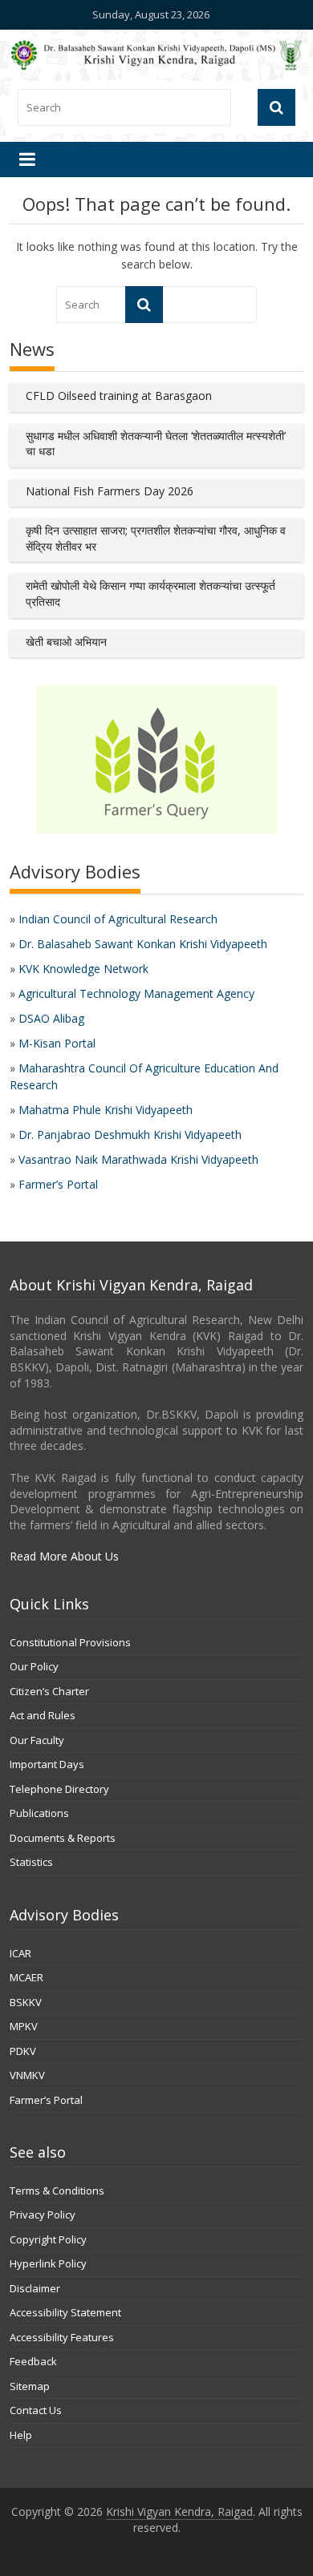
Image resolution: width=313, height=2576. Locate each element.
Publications (39, 1813)
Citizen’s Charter (49, 1691)
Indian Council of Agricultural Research (118, 919)
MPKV (24, 2026)
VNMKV (27, 2075)
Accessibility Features (62, 2337)
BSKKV (26, 2002)
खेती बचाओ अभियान (66, 642)
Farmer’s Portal (58, 1184)
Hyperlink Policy (48, 2263)
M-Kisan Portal (57, 1043)
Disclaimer (35, 2288)
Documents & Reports (63, 1838)
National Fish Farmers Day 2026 (110, 491)
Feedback (33, 2361)
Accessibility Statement (65, 2312)
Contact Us (36, 2410)
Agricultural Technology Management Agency (136, 993)
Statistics (31, 1862)
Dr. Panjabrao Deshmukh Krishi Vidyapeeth (130, 1135)
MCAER (26, 1977)
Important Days (47, 1764)
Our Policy (34, 1666)
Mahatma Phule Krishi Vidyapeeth (106, 1110)
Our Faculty (37, 1740)
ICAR (20, 1953)
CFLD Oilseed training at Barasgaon (119, 396)
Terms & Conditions (57, 2190)
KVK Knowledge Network (83, 969)
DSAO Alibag (51, 1018)
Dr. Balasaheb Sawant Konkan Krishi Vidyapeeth (143, 944)
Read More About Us (64, 1556)
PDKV (23, 2051)
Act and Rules (43, 1715)
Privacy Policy (43, 2215)
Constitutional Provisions (70, 1642)
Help (21, 2435)
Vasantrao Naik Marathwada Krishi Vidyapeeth (138, 1159)
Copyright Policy (48, 2239)
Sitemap (30, 2386)
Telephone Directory (59, 1789)
